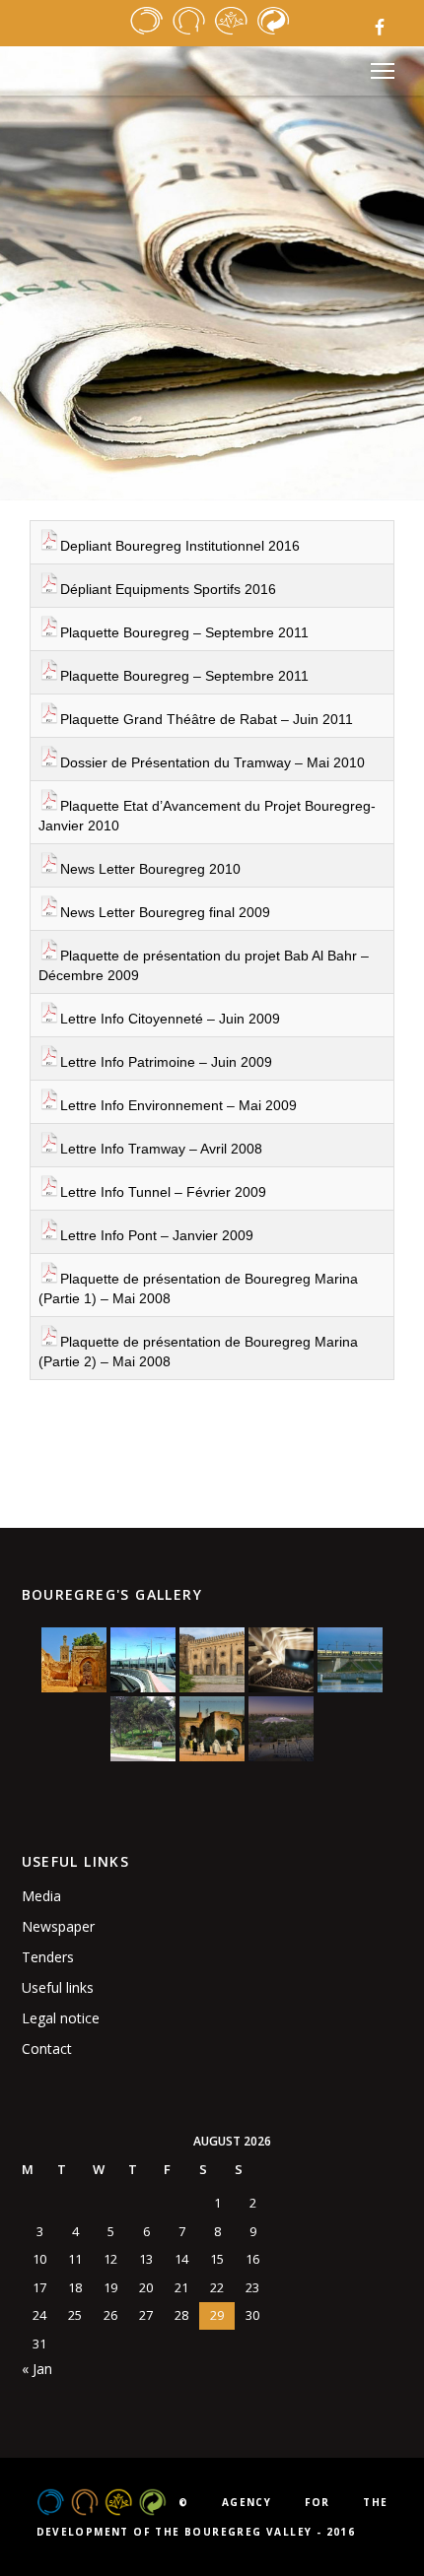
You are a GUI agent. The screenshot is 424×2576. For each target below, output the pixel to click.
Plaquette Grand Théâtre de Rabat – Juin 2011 (207, 719)
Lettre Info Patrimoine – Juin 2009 (166, 1062)
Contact (47, 2048)
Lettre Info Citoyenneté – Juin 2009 (170, 1019)
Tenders (48, 1957)
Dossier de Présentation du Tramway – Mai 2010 (212, 762)
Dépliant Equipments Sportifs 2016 (168, 589)
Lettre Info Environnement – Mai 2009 (178, 1105)
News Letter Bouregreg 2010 (150, 869)
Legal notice (61, 2018)
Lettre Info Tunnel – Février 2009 (163, 1192)
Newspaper (58, 1926)
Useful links (58, 1987)
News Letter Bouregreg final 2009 (165, 912)
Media (41, 1896)
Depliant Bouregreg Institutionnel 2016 (180, 546)
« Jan (37, 2369)
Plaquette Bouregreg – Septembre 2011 (184, 632)
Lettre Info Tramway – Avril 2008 (161, 1149)
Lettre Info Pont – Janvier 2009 (157, 1235)
